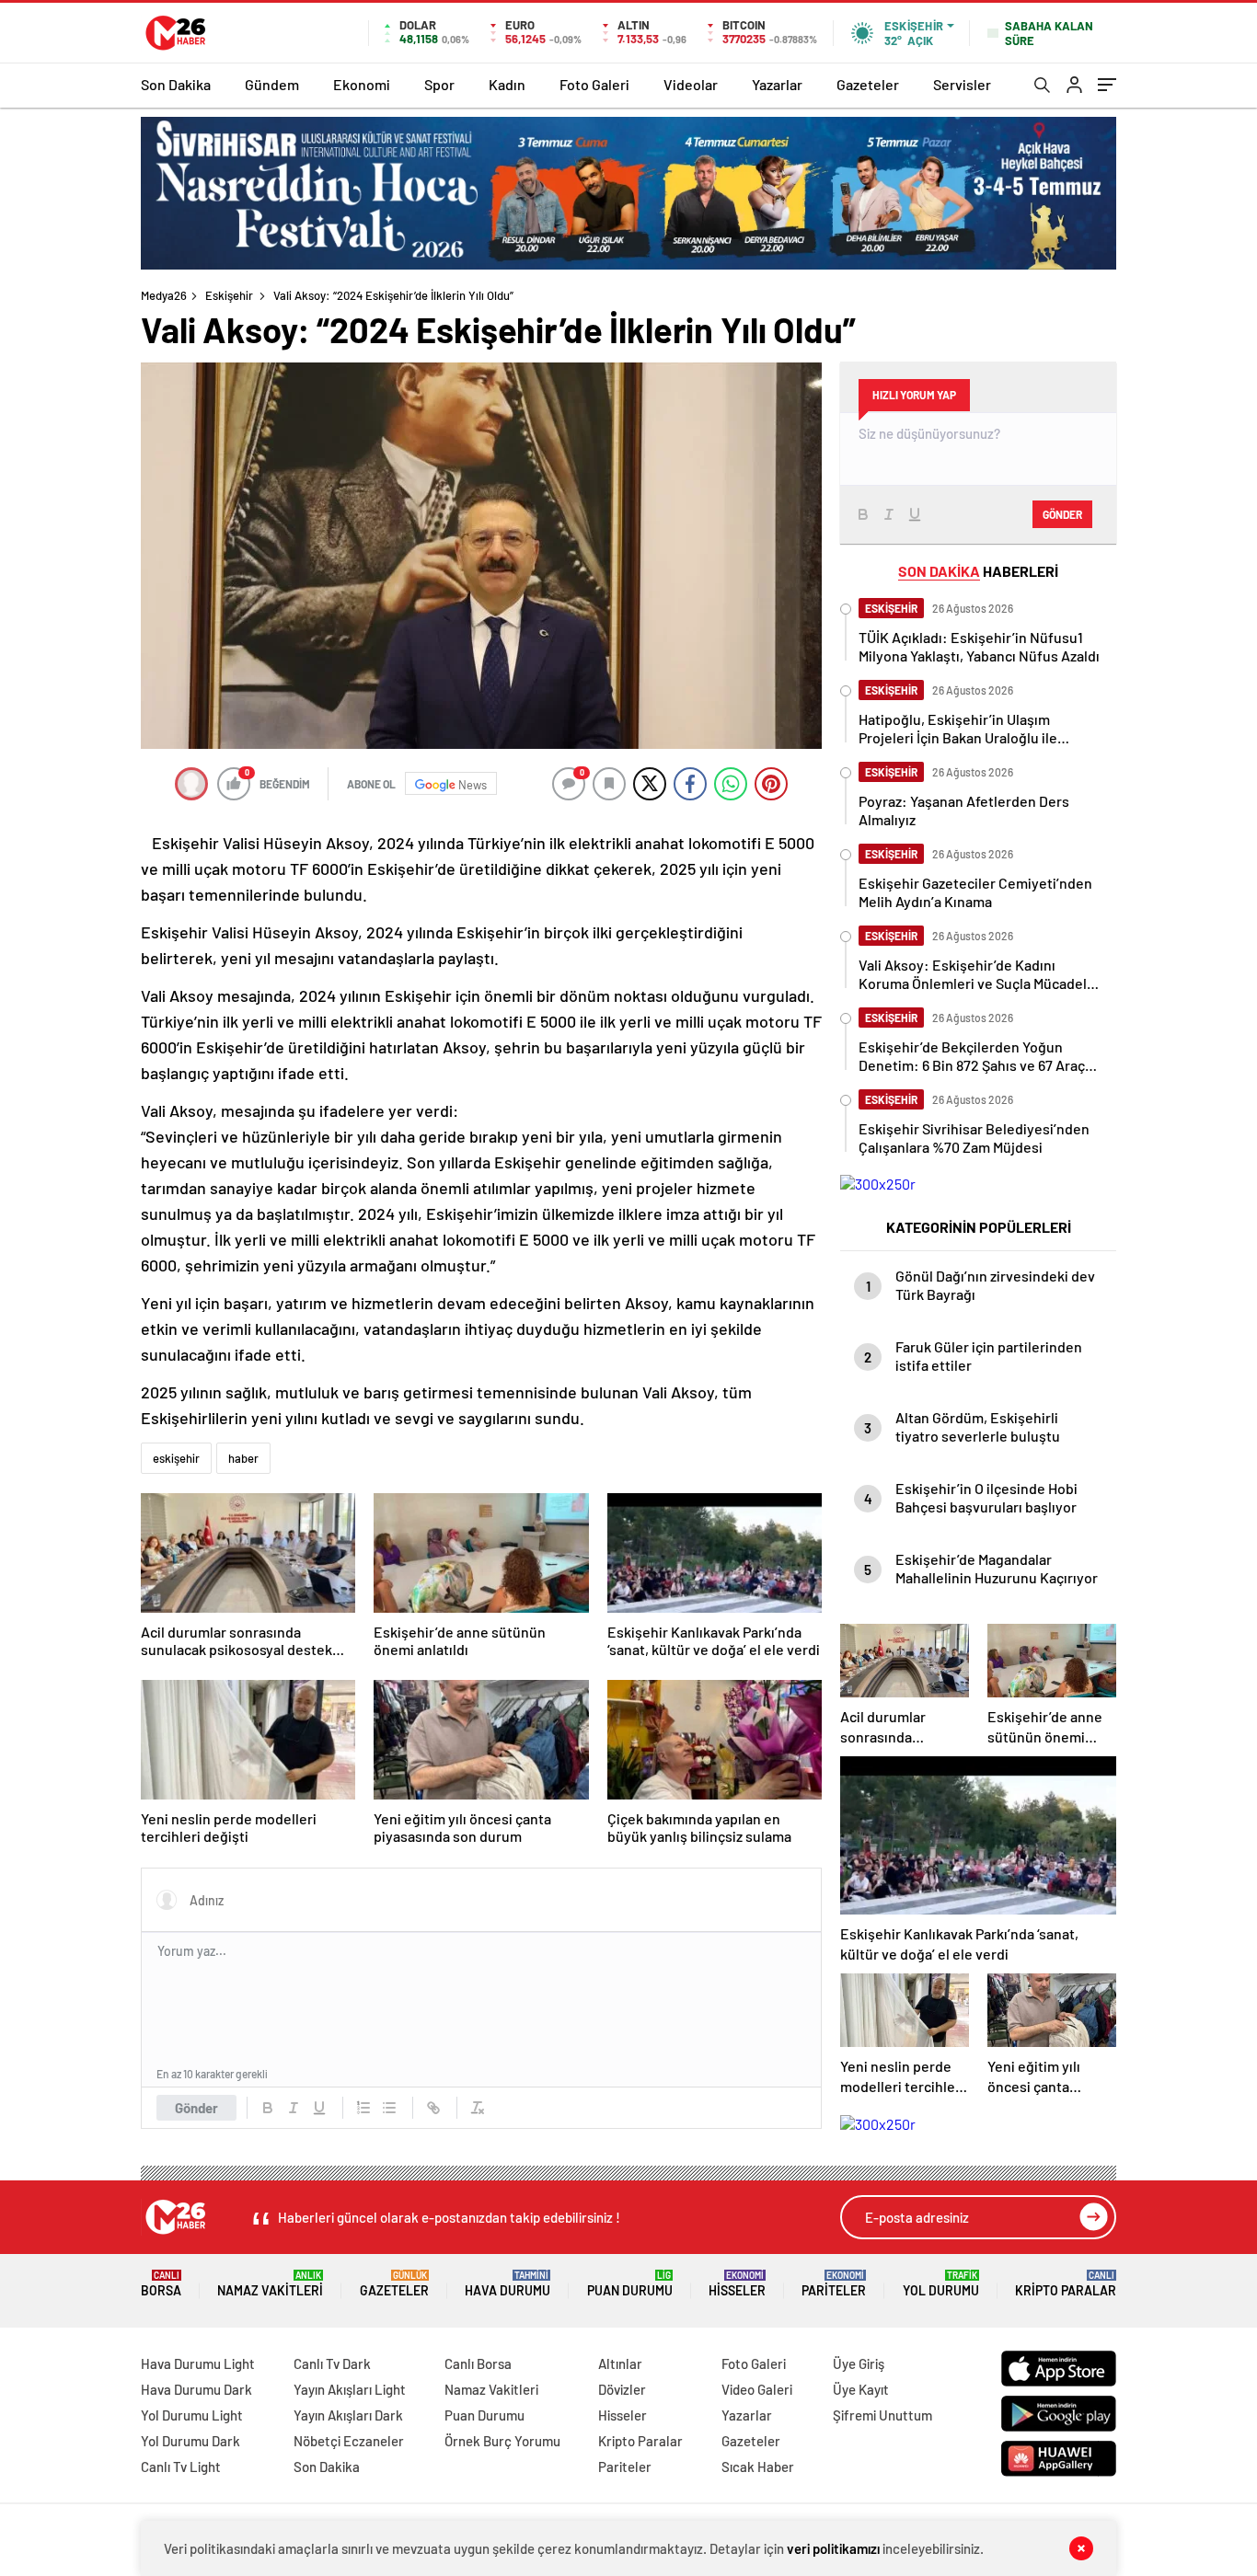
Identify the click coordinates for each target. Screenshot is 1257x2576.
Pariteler (834, 2284)
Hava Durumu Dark (196, 2389)
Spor (439, 84)
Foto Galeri (594, 84)
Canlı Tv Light (181, 2467)
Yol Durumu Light (192, 2415)
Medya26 (164, 295)
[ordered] (363, 2108)
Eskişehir (229, 295)
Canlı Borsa (478, 2363)
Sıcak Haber (758, 2467)
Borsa (161, 2284)
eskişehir (176, 1458)
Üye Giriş (859, 2363)
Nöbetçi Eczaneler (349, 2441)
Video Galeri (757, 2389)
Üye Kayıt (861, 2389)
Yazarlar (777, 84)
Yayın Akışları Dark (348, 2415)
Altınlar (620, 2363)
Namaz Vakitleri (270, 2284)
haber (243, 1458)
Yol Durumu (941, 2284)
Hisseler (737, 2284)
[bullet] (389, 2108)
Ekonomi (362, 84)
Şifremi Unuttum (882, 2415)
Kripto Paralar (1066, 2284)
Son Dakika (176, 84)
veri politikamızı (833, 2548)
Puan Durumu (630, 2284)
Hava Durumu (507, 2284)
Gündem (272, 84)
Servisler (962, 84)
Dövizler (622, 2389)
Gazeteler (868, 84)
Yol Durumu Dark (190, 2441)
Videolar (691, 84)
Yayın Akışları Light (350, 2389)
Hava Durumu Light (198, 2363)
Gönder (196, 2108)
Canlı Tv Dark (332, 2363)
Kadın (507, 84)
